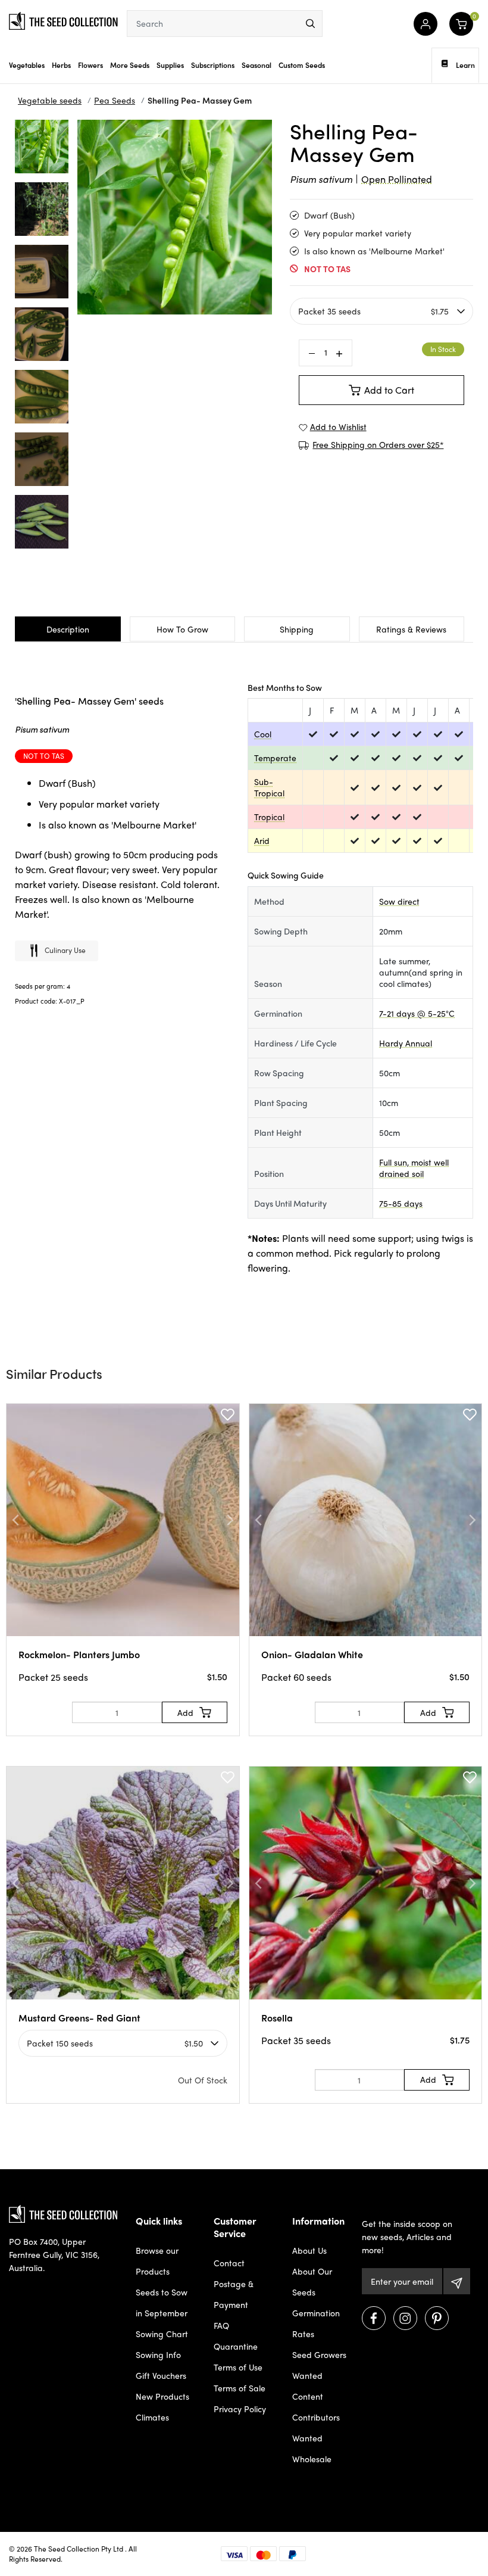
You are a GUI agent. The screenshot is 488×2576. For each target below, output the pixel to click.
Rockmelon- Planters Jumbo (79, 1654)
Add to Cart (389, 390)
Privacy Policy (240, 2409)
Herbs (61, 65)
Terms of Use (238, 2367)
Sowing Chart (162, 2334)
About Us (309, 2250)
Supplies (170, 65)
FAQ (221, 2325)
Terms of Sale (240, 2388)
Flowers (90, 65)
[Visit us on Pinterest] (437, 2318)
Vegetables (27, 65)
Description (68, 629)
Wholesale (312, 2459)
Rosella (277, 2018)
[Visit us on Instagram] (405, 2318)
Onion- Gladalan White (312, 1654)
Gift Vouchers (161, 2375)
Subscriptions (213, 65)
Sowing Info (158, 2354)
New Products (162, 2396)
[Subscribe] (457, 2281)
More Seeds (130, 65)
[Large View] (42, 147)
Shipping (297, 629)
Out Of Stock (203, 2080)
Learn (465, 65)
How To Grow (182, 629)
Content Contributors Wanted (316, 2417)
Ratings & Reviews (411, 629)
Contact (229, 2263)
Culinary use (65, 950)
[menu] (310, 24)
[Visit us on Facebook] (374, 2318)
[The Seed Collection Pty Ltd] (63, 20)
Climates (152, 2417)
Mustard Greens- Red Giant (79, 2018)
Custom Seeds (302, 65)
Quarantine (236, 2346)
